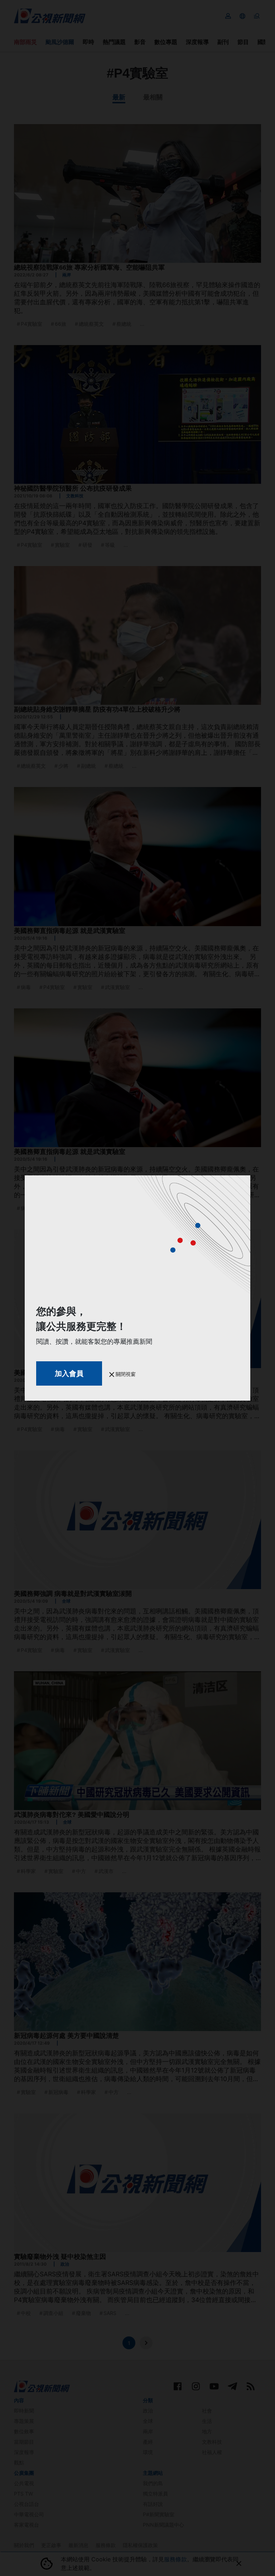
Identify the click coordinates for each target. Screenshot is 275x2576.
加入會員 (69, 1373)
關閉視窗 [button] (125, 1374)
